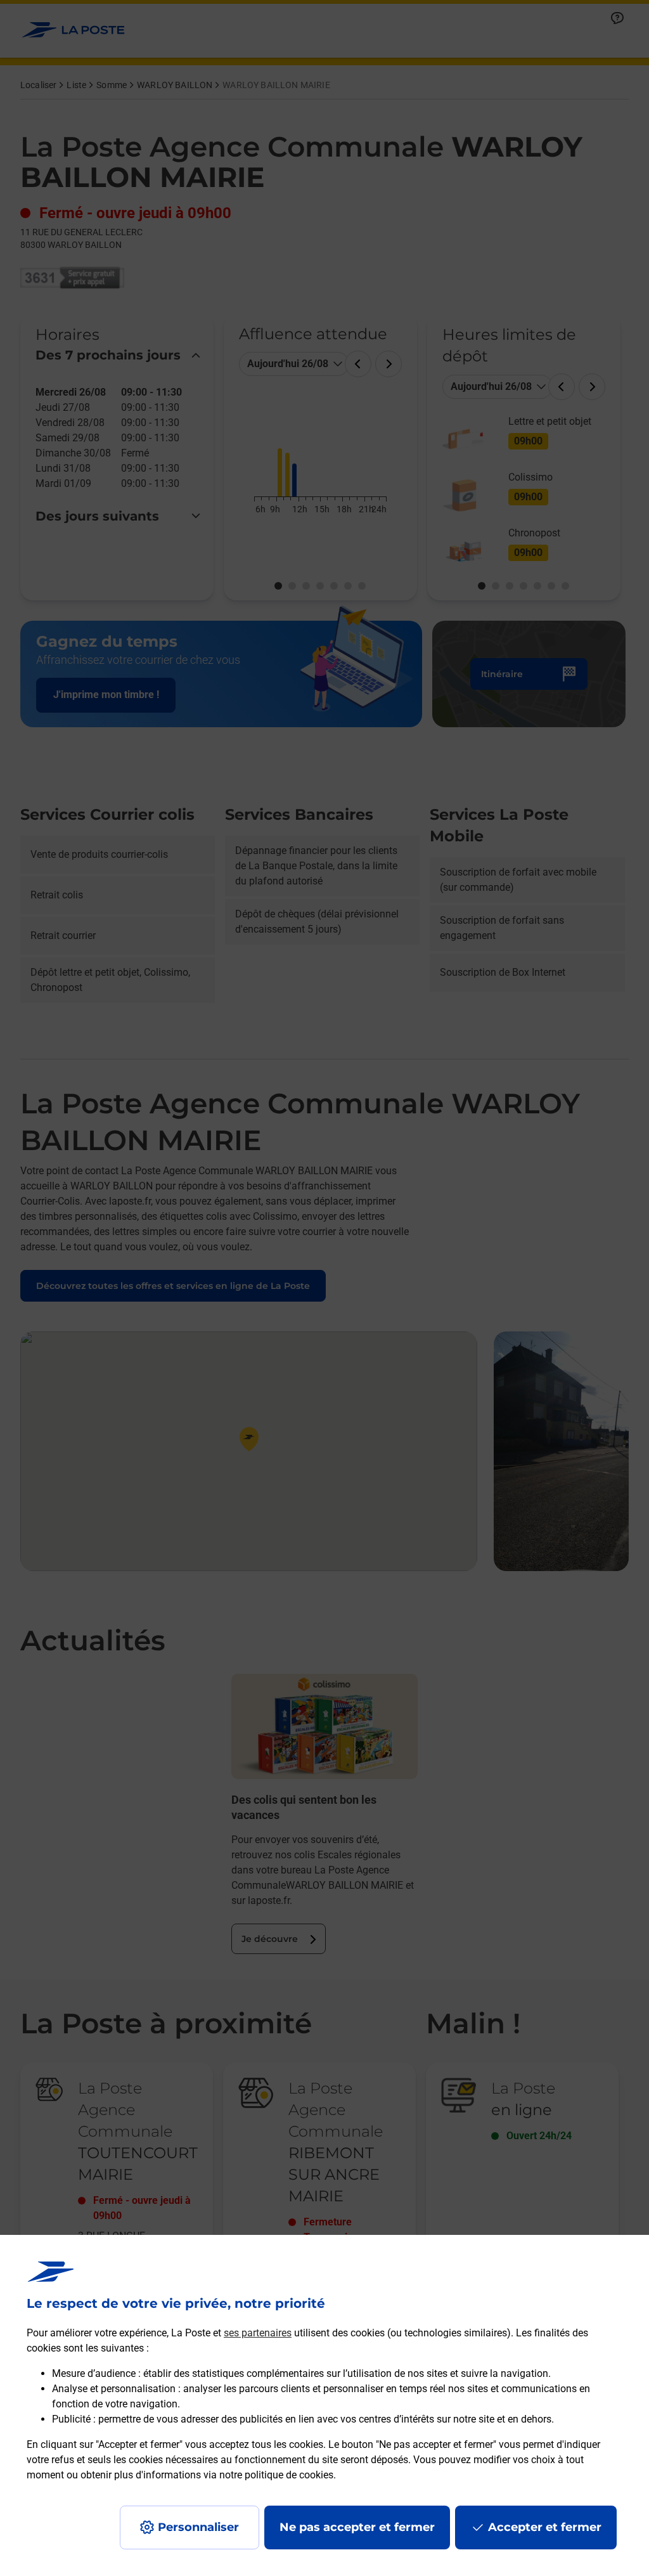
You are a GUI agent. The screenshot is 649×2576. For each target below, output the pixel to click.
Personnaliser (198, 2527)
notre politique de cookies (276, 2475)
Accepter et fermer (545, 2527)
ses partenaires (258, 2333)
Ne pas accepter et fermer (357, 2527)
